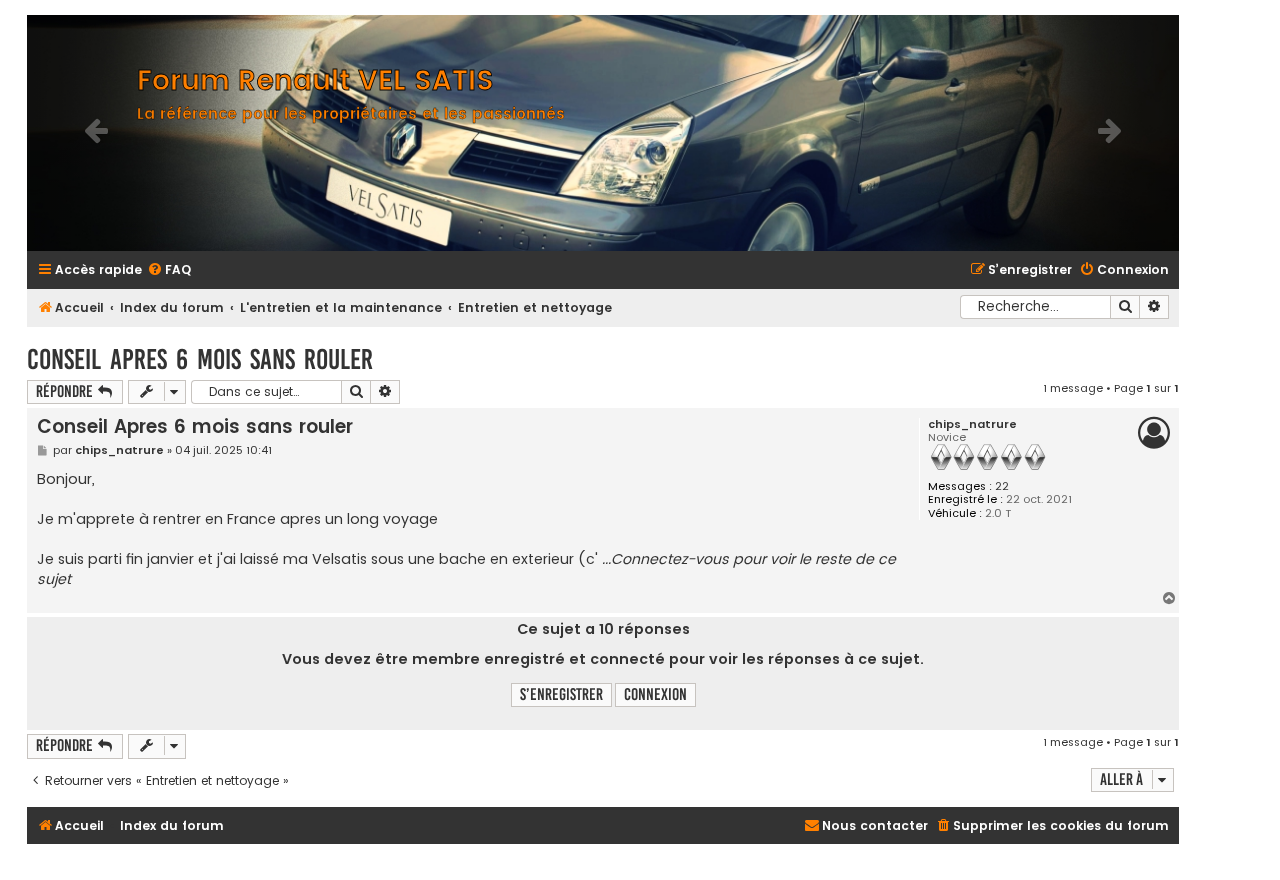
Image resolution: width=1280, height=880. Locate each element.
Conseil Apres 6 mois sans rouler (200, 359)
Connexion (655, 694)
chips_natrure (972, 424)
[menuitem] (169, 270)
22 (1002, 486)
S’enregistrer (561, 694)
